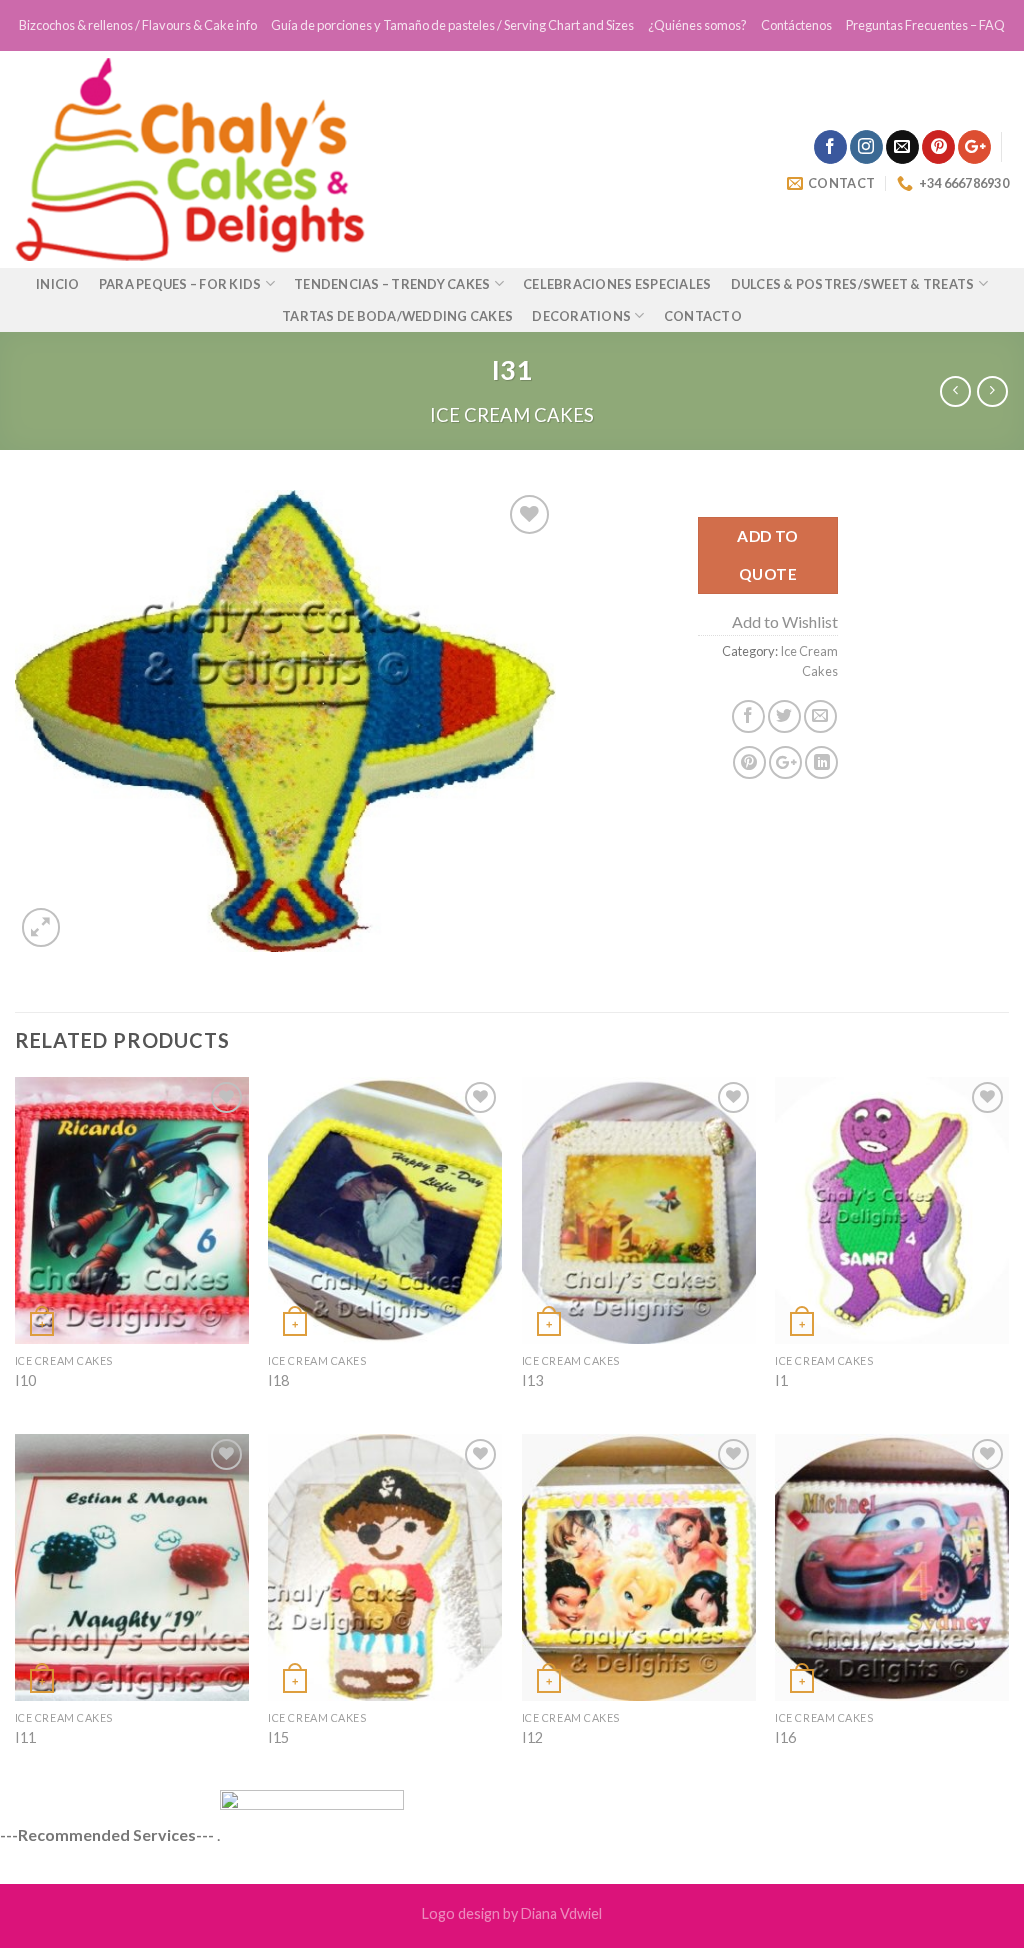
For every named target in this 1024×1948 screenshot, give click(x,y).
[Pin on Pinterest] (749, 762)
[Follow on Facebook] (830, 147)
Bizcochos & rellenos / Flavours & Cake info (138, 25)
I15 (278, 1737)
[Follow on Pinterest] (938, 147)
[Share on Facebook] (748, 716)
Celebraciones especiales (617, 284)
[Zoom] (41, 927)
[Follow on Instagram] (866, 147)
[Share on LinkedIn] (821, 762)
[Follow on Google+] (974, 147)
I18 (278, 1380)
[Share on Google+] (785, 762)
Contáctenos (796, 25)
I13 (532, 1380)
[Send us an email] (902, 147)
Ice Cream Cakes (512, 415)
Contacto (703, 316)
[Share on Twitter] (784, 716)
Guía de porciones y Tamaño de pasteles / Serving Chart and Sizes (452, 25)
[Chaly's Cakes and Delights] (297, 159)
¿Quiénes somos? (697, 25)
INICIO (58, 284)
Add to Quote (768, 554)
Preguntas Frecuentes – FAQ (925, 25)
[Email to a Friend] (820, 716)
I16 (785, 1737)
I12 (532, 1737)
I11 (25, 1737)
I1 (781, 1380)
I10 (25, 1380)
